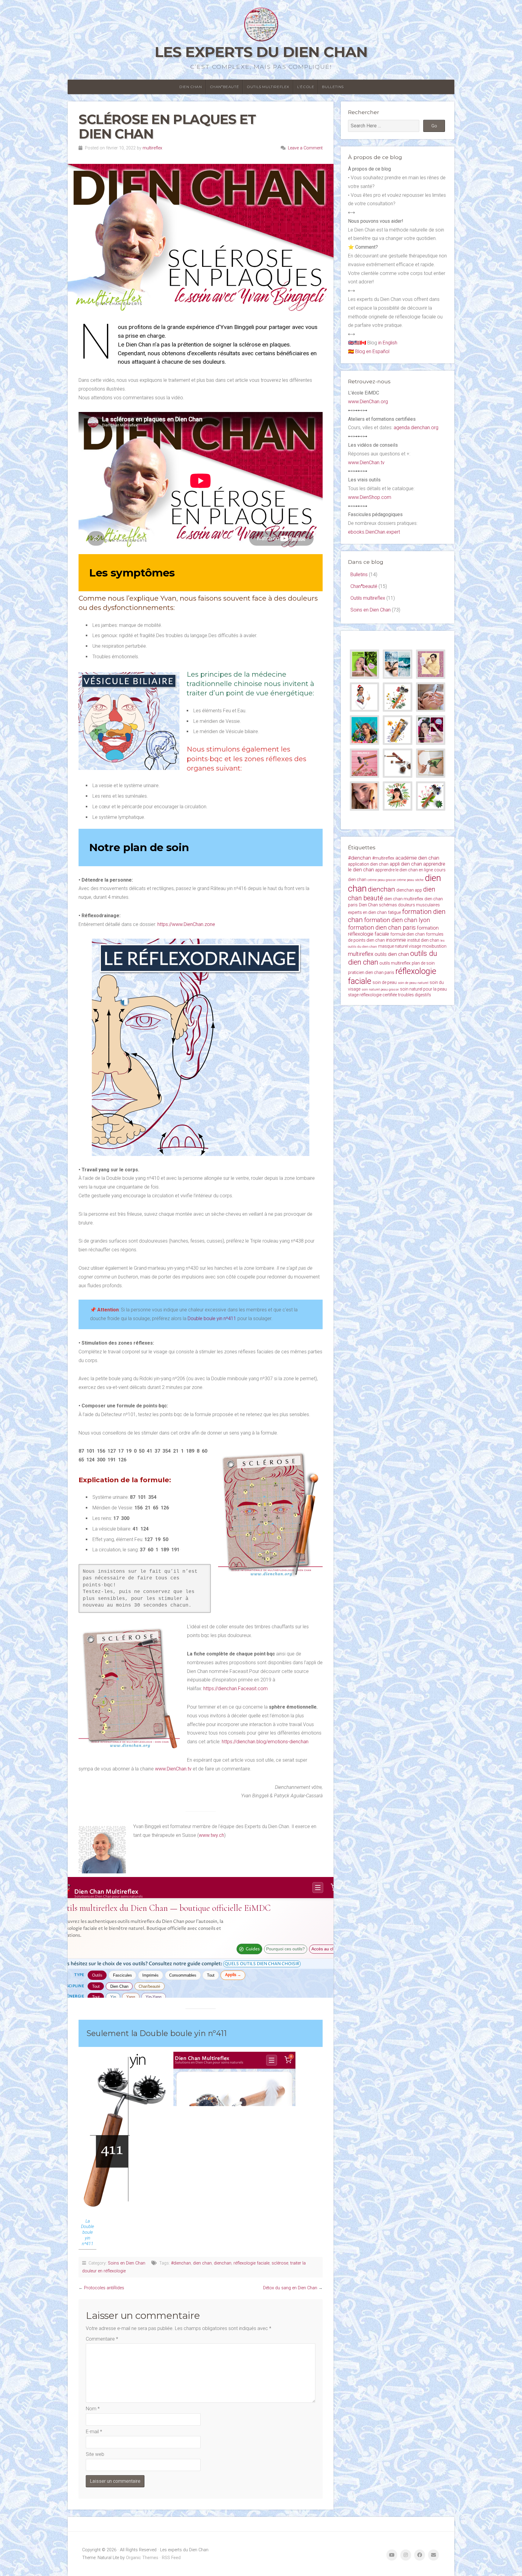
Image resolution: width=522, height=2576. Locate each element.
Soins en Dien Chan (127, 2263)
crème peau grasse (382, 880)
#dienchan (181, 2263)
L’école (306, 87)
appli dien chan (406, 864)
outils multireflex (395, 963)
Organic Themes (142, 2558)
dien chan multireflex (404, 899)
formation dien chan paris (382, 927)
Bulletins (333, 87)
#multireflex (383, 858)
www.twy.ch (211, 1835)
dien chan (202, 2263)
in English (388, 343)
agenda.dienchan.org (416, 428)
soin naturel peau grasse (380, 990)
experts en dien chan (367, 912)
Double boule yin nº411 (212, 1318)
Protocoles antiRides (104, 2288)
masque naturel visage (400, 946)
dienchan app (409, 890)
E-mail (94, 2432)
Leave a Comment (305, 148)
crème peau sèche (410, 880)
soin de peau (385, 982)
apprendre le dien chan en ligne (404, 870)
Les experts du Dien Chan (261, 52)
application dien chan (368, 864)
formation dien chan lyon (397, 920)
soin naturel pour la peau (423, 989)
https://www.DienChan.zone (186, 924)
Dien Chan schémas (378, 905)
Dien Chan (191, 87)
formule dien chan (408, 934)
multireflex (152, 148)
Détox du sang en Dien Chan (290, 2288)
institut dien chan (423, 940)
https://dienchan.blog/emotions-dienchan (265, 1742)
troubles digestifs (415, 995)
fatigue (394, 912)
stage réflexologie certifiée (372, 995)
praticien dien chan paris (371, 972)
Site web (95, 2454)
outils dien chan (392, 954)
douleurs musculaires (419, 905)
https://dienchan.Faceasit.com (235, 1689)
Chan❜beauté (225, 87)
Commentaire (102, 2339)
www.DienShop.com (370, 497)
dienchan (223, 2263)
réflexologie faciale (251, 2263)
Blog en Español (372, 351)
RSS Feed (171, 2558)
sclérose (280, 2263)
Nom (93, 2409)
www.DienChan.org (368, 402)
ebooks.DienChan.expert (374, 532)
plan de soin (423, 963)
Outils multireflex (268, 87)
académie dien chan (417, 858)
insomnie (396, 940)
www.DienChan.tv (173, 1769)
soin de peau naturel (413, 983)
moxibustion (434, 946)
